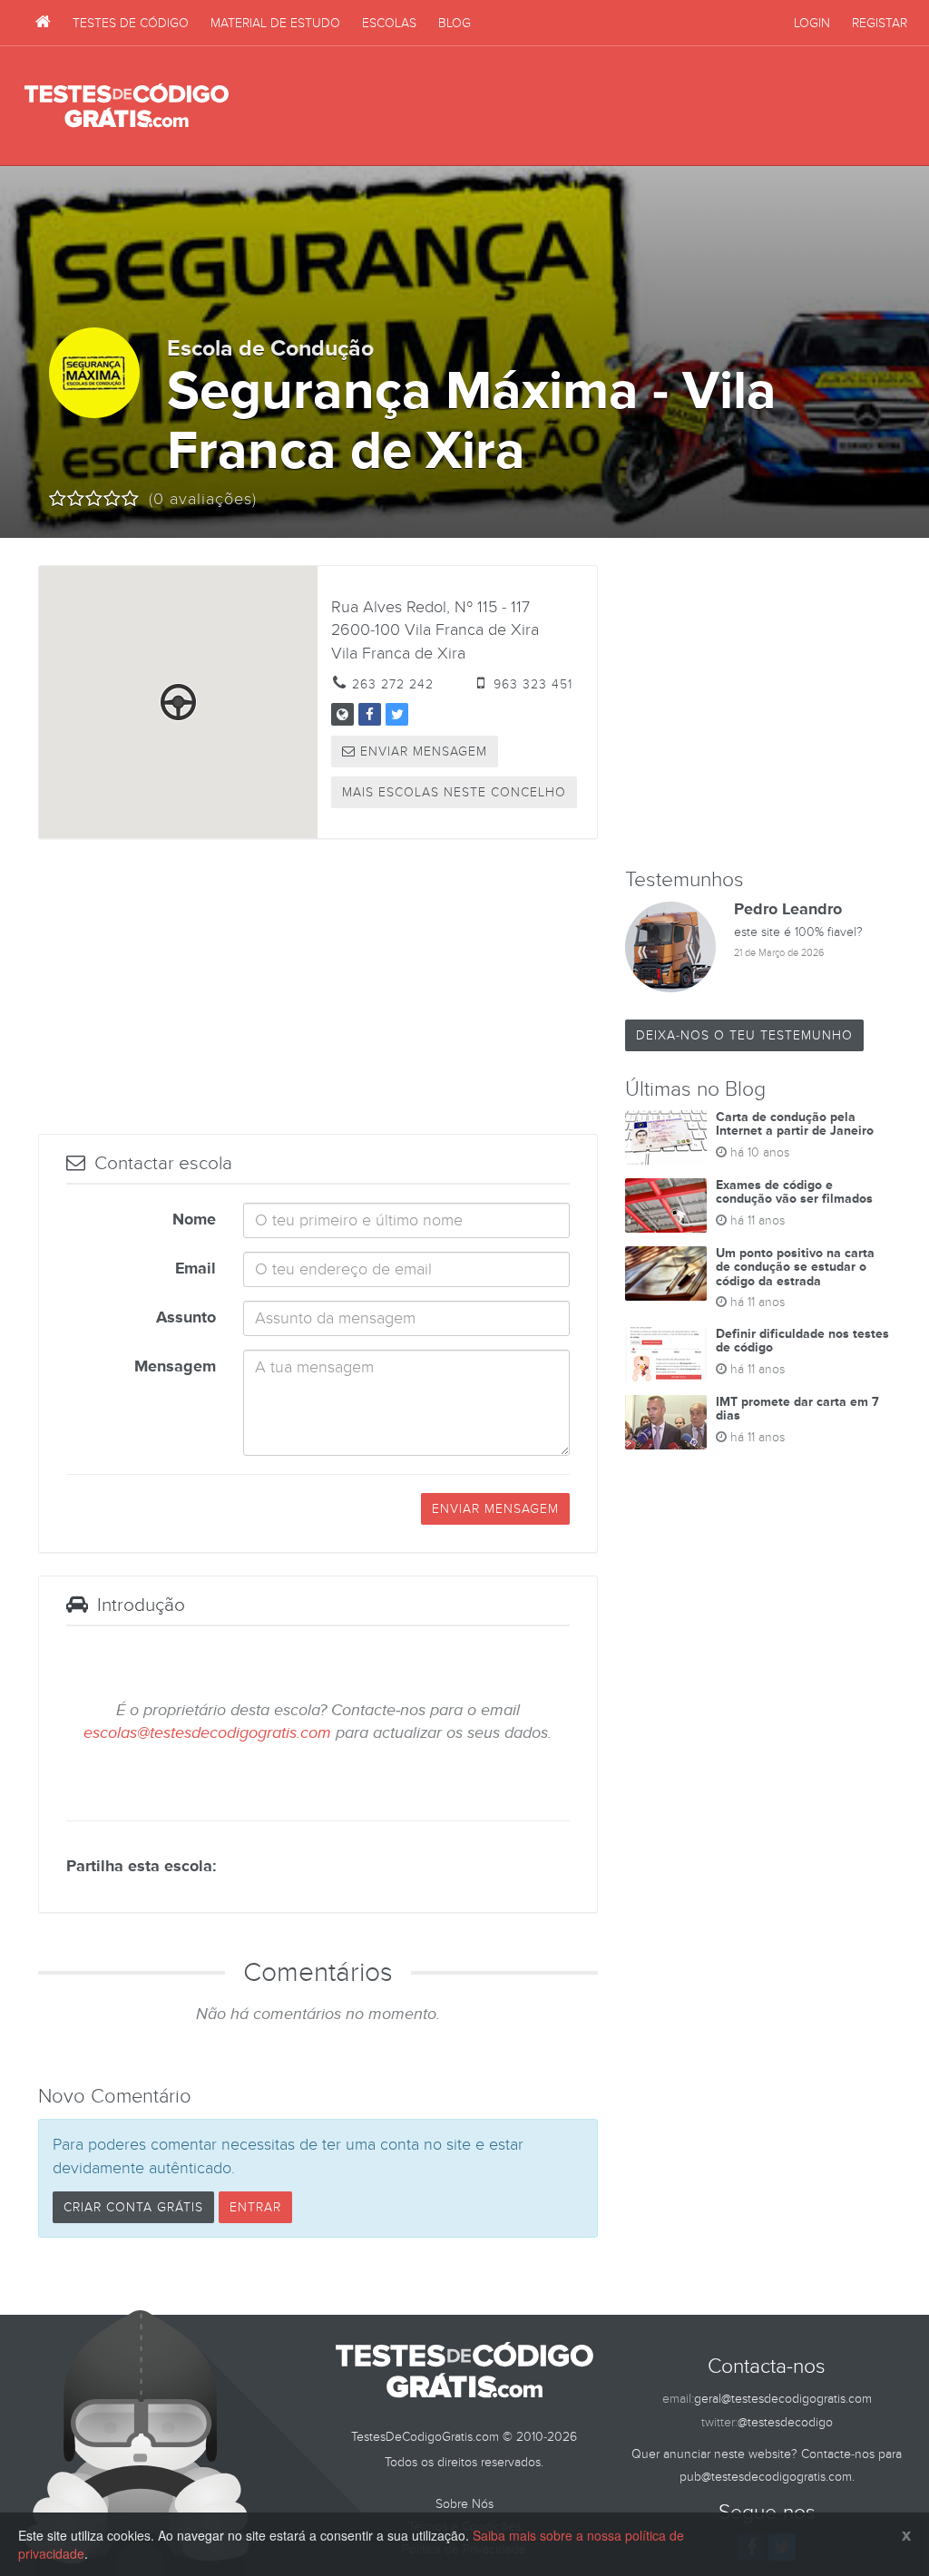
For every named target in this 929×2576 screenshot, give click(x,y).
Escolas (389, 23)
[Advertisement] (574, 106)
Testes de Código (131, 23)
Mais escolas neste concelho (454, 792)
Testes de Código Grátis (127, 106)
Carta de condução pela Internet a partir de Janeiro (795, 1124)
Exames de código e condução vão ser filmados (794, 1192)
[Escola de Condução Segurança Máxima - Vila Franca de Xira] (342, 714)
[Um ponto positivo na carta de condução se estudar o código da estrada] (666, 1273)
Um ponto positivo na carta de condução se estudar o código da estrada (795, 1267)
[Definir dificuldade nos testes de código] (666, 1354)
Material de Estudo (275, 23)
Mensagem (175, 1367)
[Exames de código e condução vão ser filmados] (666, 1205)
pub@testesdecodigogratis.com (766, 2477)
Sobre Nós (464, 2504)
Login (812, 23)
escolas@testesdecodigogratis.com (207, 1733)
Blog (455, 23)
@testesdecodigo (785, 2422)
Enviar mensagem (421, 751)
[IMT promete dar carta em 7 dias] (666, 1422)
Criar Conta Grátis (133, 2207)
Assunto (186, 1318)
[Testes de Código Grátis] (43, 23)
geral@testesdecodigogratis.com (783, 2399)
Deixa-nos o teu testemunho (744, 1035)
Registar (880, 23)
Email (196, 1269)
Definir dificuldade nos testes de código (802, 1341)
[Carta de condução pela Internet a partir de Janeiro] (666, 1137)
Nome (194, 1220)
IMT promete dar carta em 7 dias (797, 1409)
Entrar (255, 2207)
